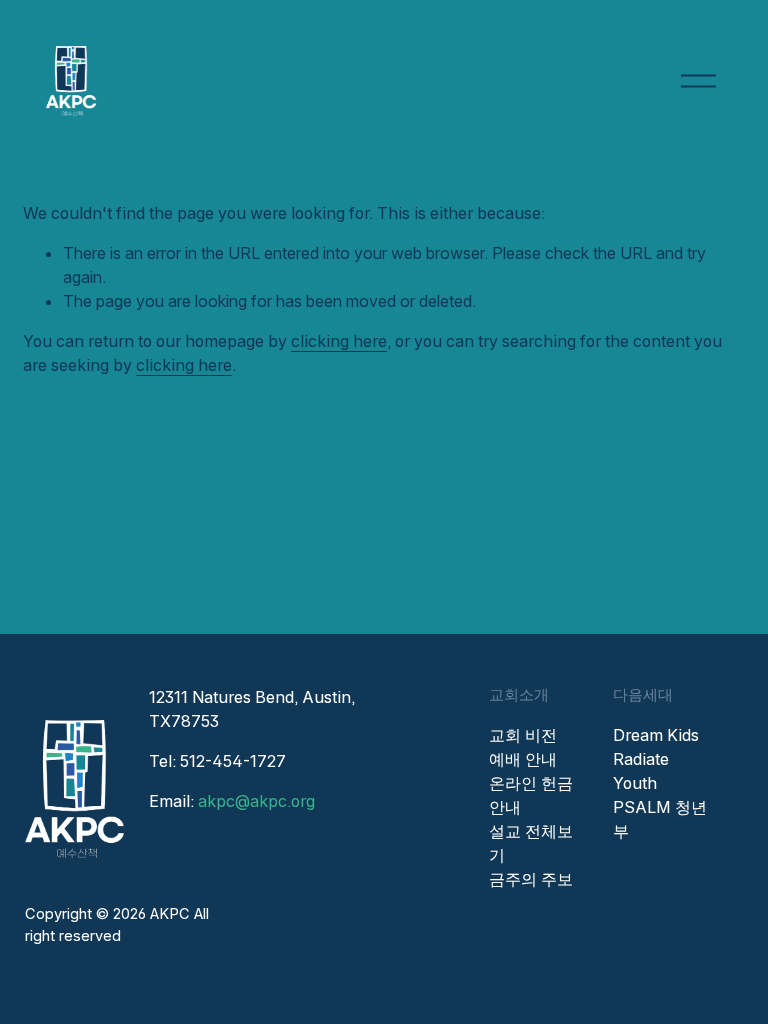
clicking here (339, 341)
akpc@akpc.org (256, 801)
